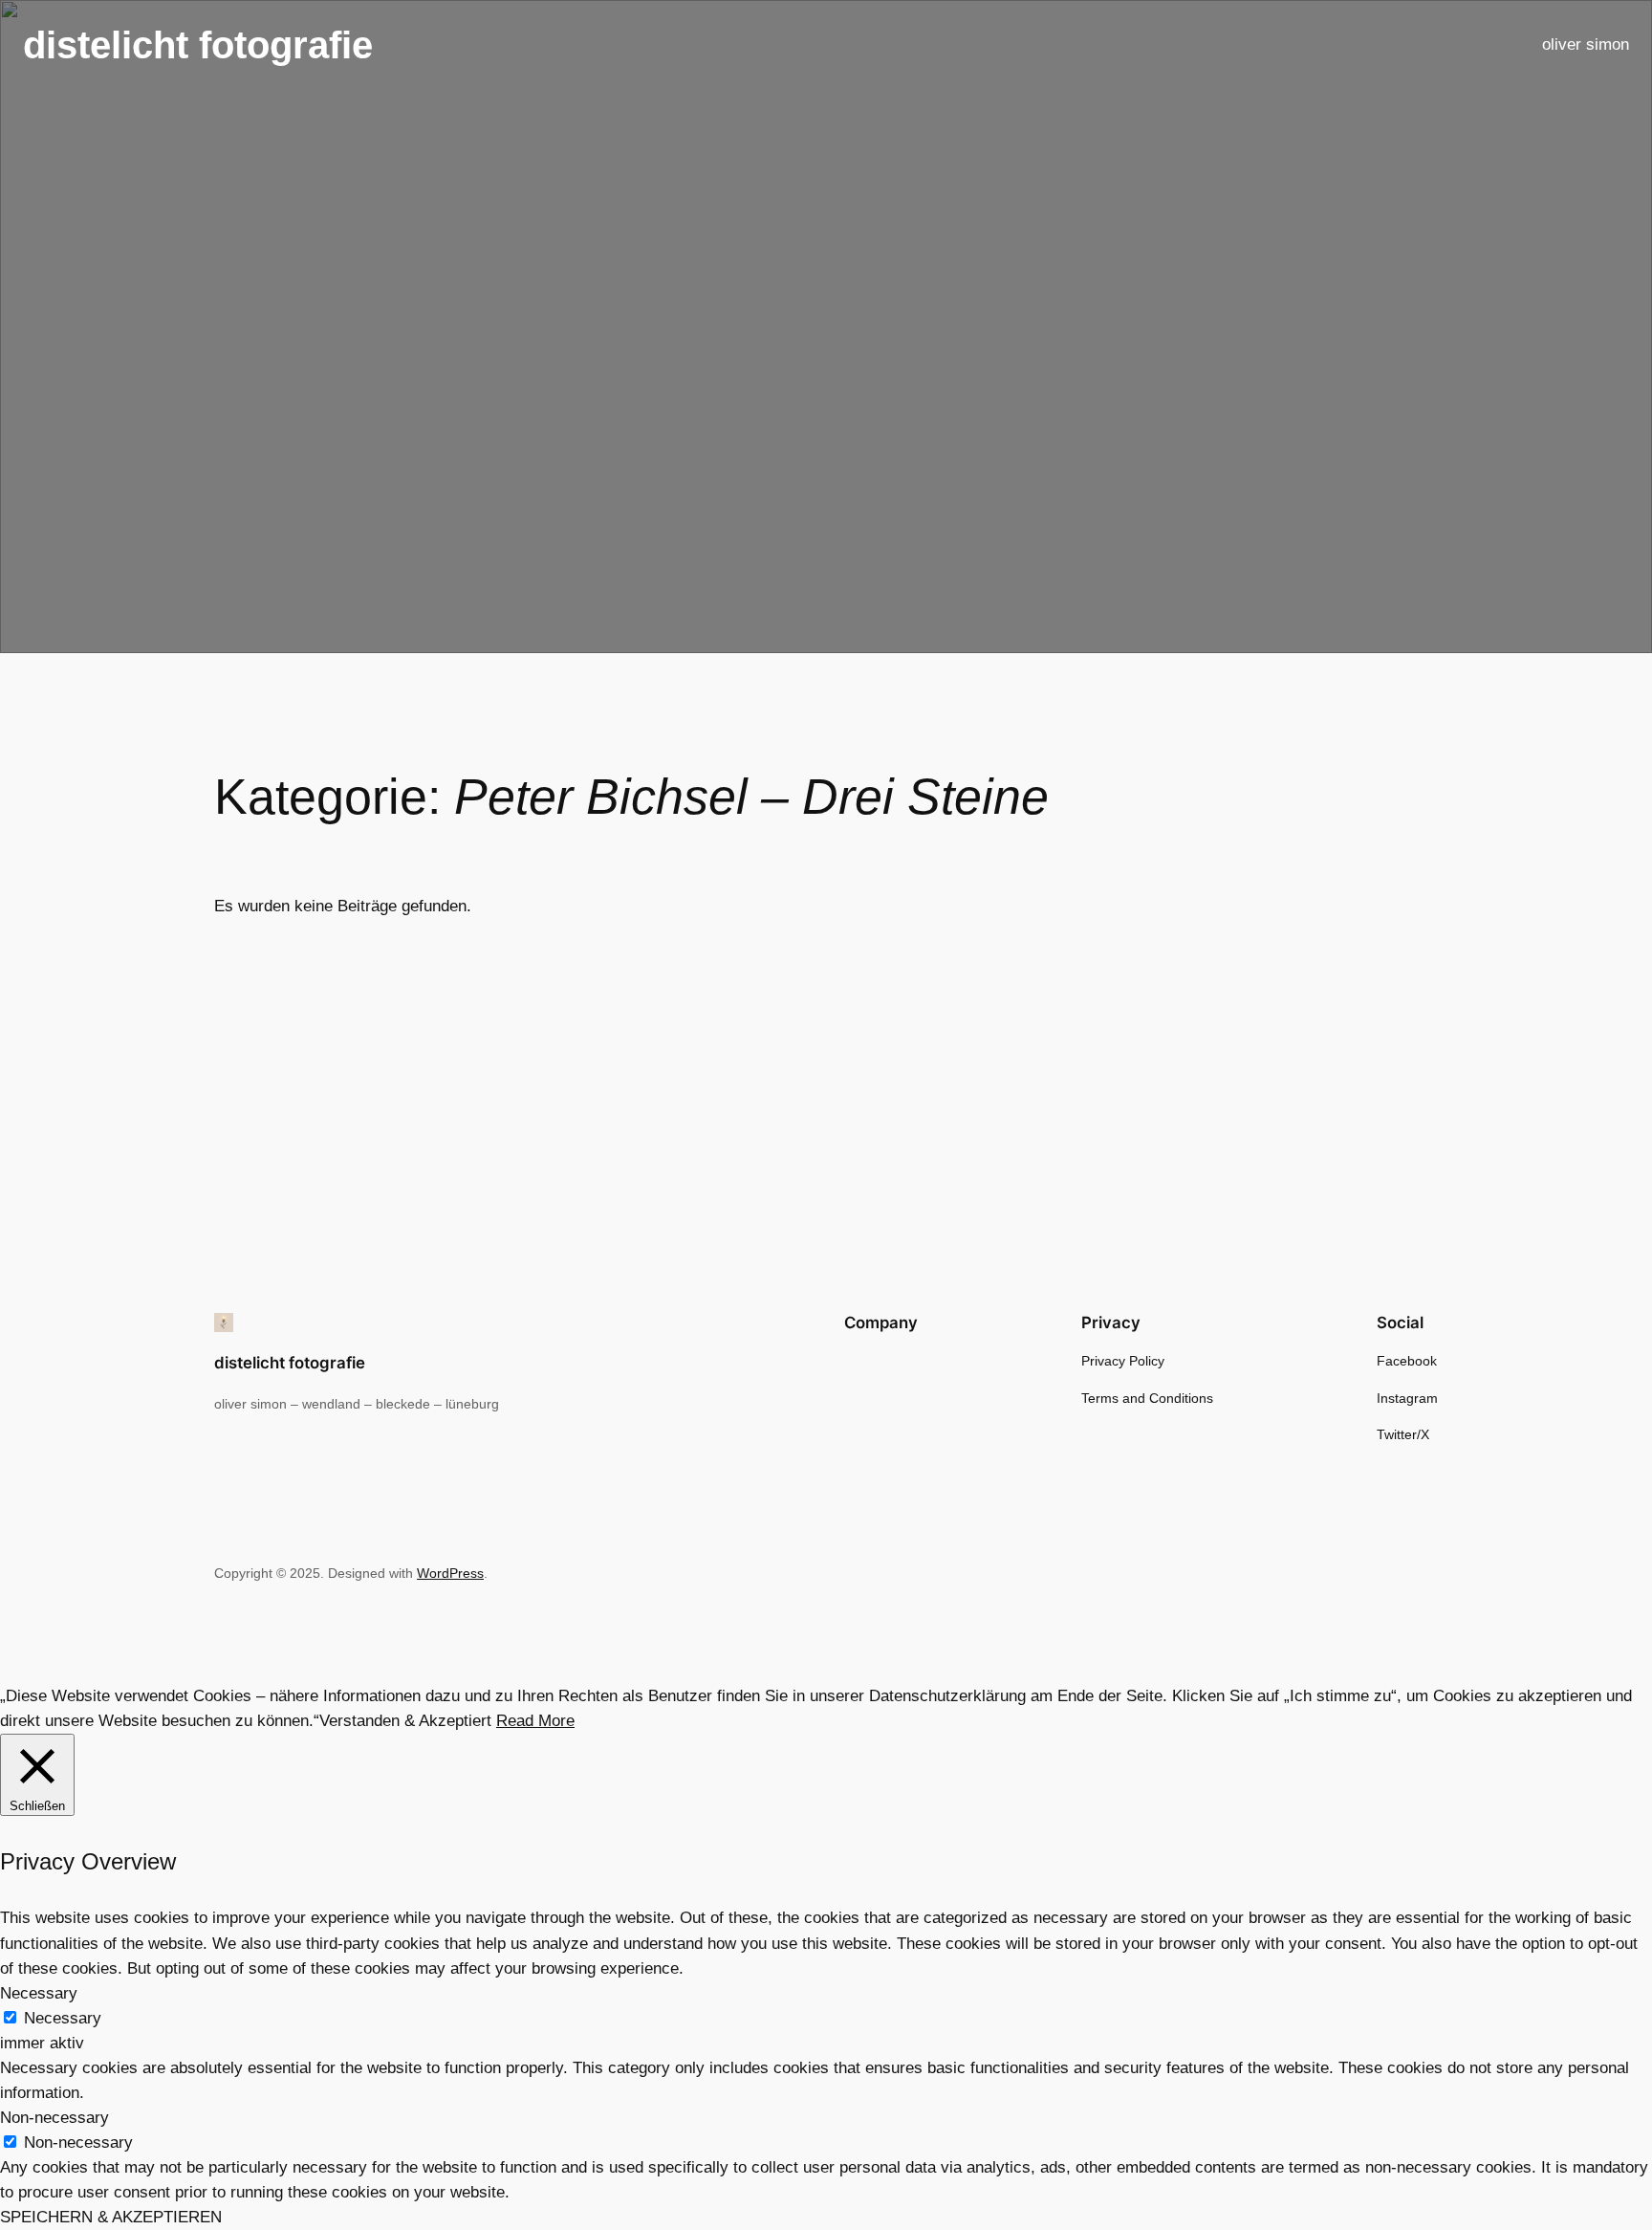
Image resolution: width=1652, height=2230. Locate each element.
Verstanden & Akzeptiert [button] (405, 1721)
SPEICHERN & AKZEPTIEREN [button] (111, 2217)
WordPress (450, 1573)
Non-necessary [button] (54, 2118)
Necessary (63, 2018)
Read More (535, 1721)
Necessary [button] (39, 1993)
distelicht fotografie (198, 45)
